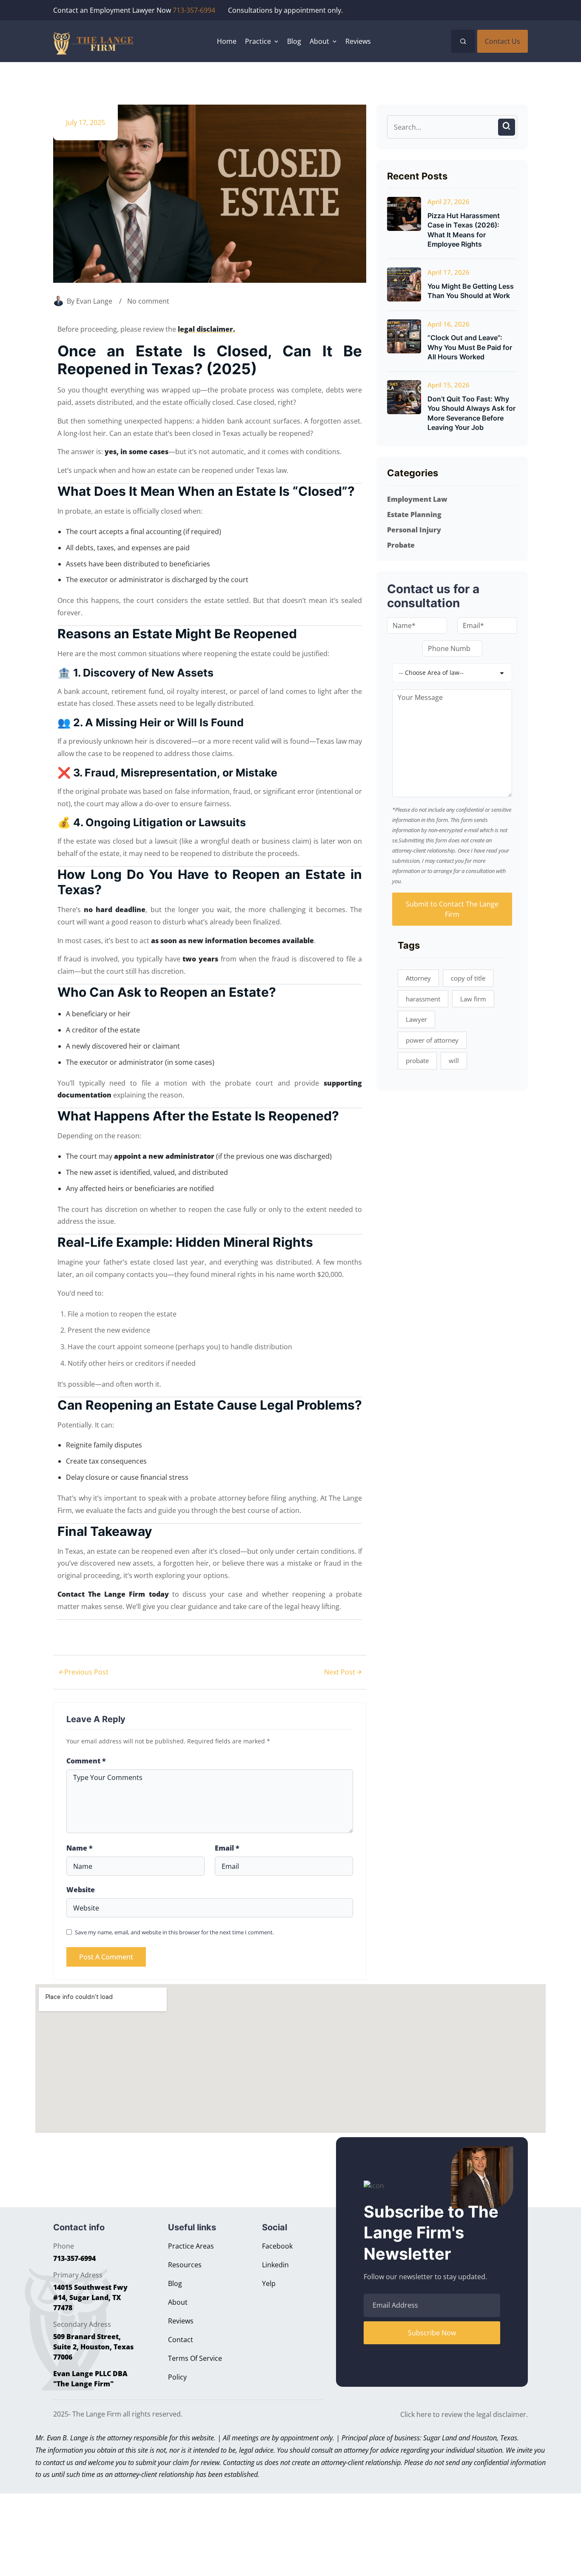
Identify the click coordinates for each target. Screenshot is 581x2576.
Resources (185, 2265)
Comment (86, 1761)
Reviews (358, 41)
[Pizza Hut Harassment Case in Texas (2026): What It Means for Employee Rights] (404, 214)
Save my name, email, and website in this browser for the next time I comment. (174, 1932)
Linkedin (275, 2265)
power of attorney (432, 1040)
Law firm (473, 999)
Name (80, 1848)
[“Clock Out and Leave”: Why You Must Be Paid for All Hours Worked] (404, 336)
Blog (294, 41)
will (454, 1061)
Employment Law (417, 499)
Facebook (277, 2246)
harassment (423, 999)
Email (227, 1848)
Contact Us (503, 41)
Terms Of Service (195, 2358)
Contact (181, 2340)
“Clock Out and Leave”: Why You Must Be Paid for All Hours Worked (470, 347)
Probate (401, 545)
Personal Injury (414, 530)
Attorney (418, 978)
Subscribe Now (432, 2333)
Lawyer (416, 1019)
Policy (177, 2377)
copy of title (468, 978)
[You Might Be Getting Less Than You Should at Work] (404, 284)
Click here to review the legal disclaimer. (464, 2414)
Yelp (269, 2283)
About (178, 2302)
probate (417, 1061)
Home (227, 41)
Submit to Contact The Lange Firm (452, 909)
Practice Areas (191, 2246)
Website (81, 1890)
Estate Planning (414, 515)
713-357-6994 (194, 10)
